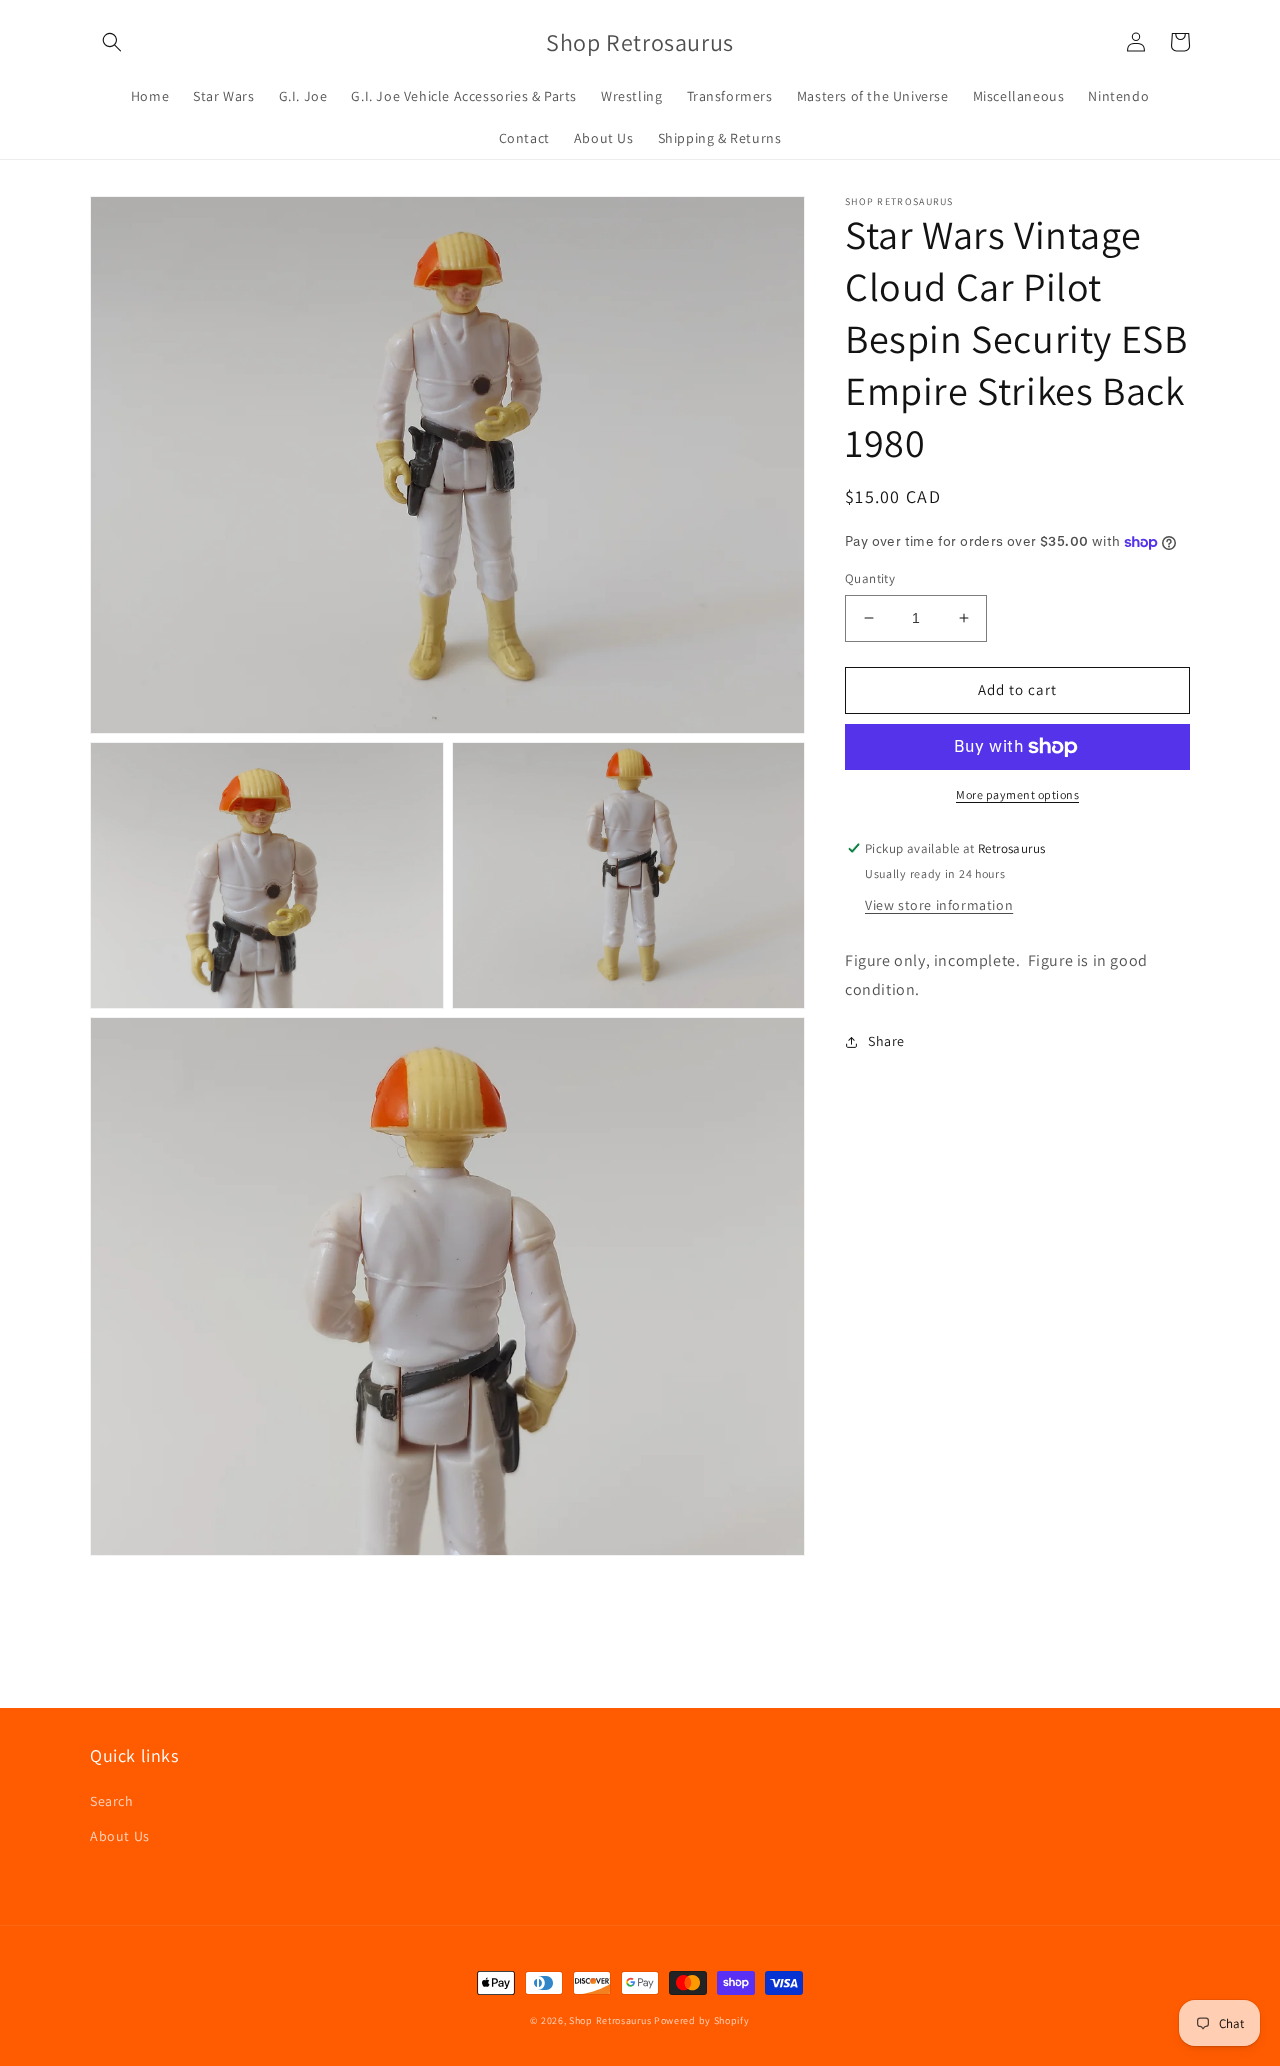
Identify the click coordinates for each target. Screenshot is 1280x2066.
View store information (939, 904)
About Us (120, 1836)
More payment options (1017, 794)
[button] (112, 42)
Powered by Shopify (702, 2020)
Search (112, 1801)
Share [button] (886, 1041)
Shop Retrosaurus (610, 2020)
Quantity (870, 578)
